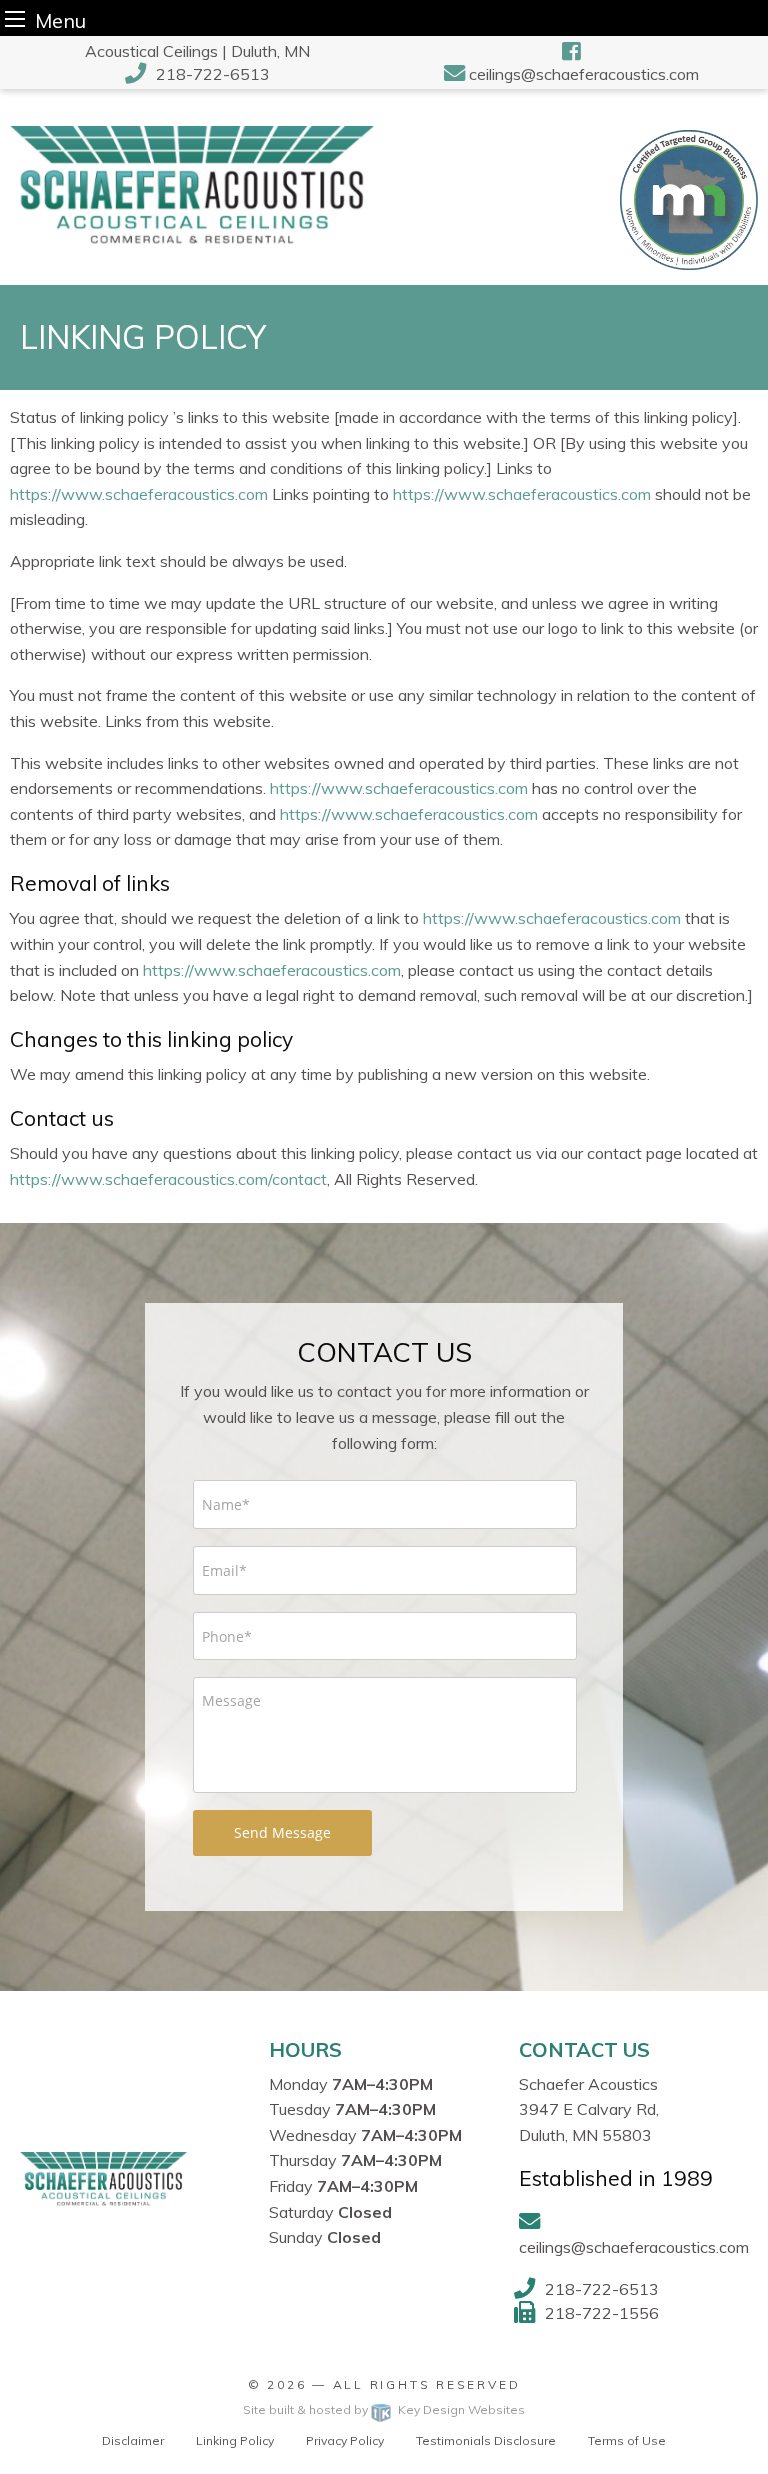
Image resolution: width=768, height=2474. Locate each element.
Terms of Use (627, 2440)
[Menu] (15, 18)
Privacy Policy (345, 2440)
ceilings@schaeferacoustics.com (584, 74)
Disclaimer (133, 2440)
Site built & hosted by (383, 2409)
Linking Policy (235, 2440)
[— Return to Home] (192, 185)
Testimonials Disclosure (486, 2440)
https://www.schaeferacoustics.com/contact (168, 1179)
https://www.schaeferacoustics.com (139, 494)
